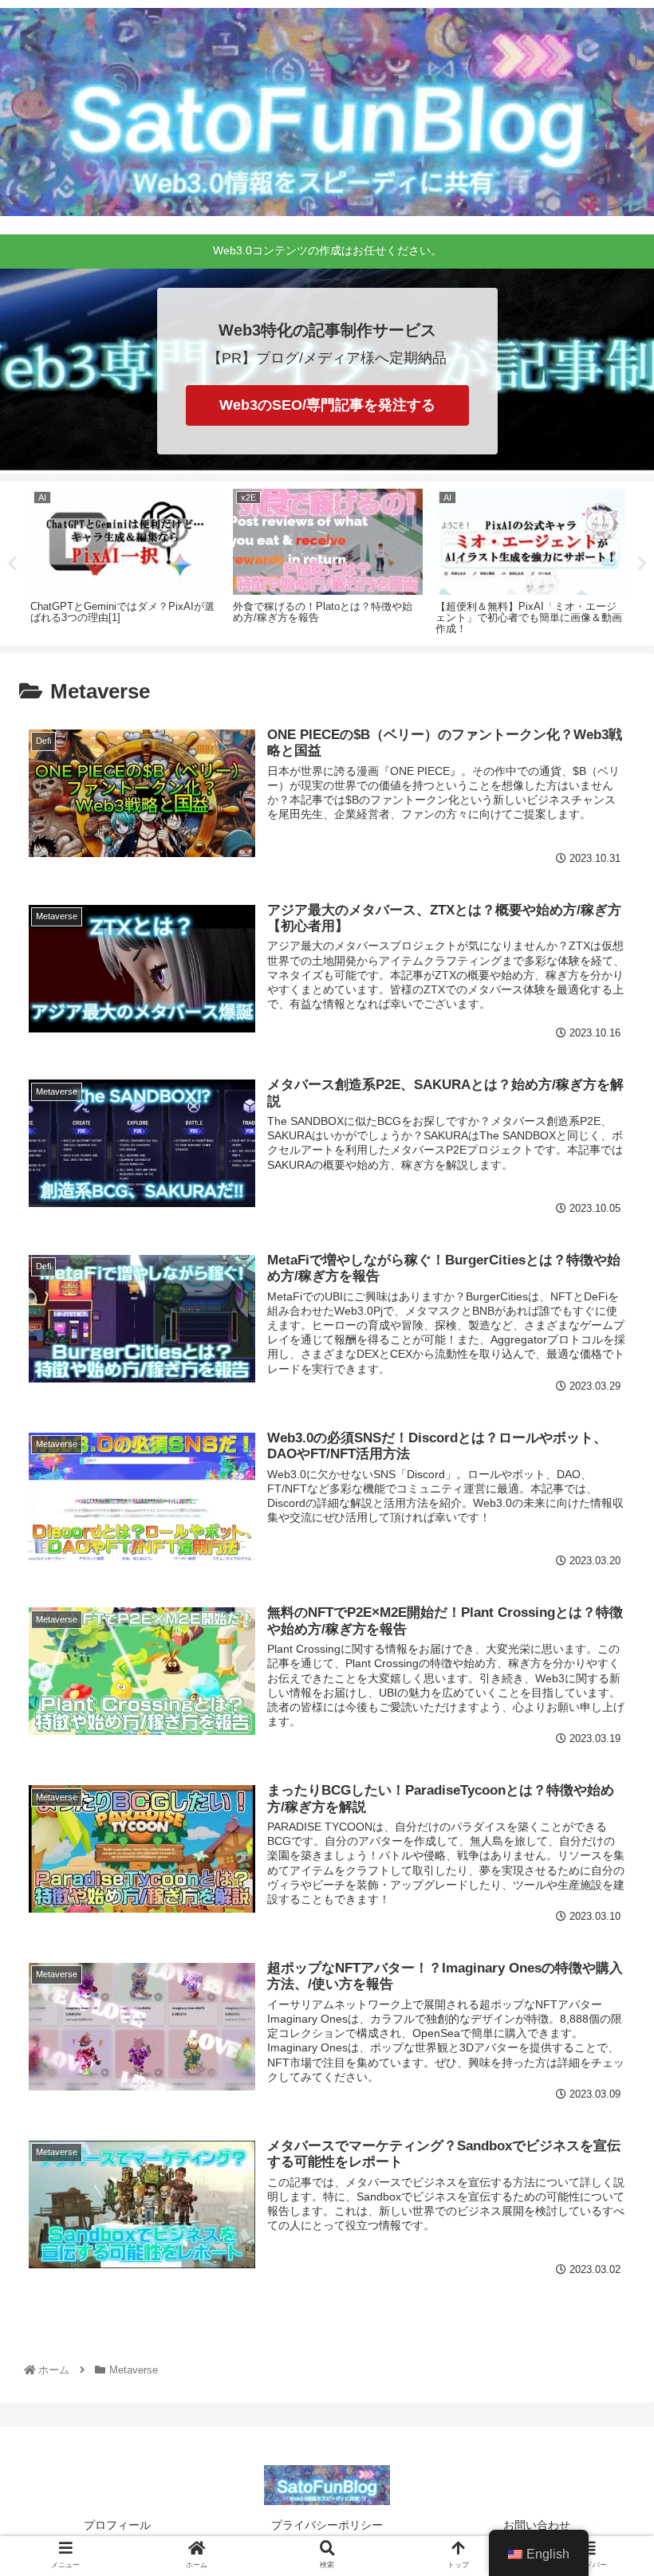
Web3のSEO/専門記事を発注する (327, 405)
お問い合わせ (537, 2525)
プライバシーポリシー (327, 2525)
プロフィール (117, 2525)
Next (642, 564)
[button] (605, 1772)
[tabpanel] (125, 560)
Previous (12, 564)
